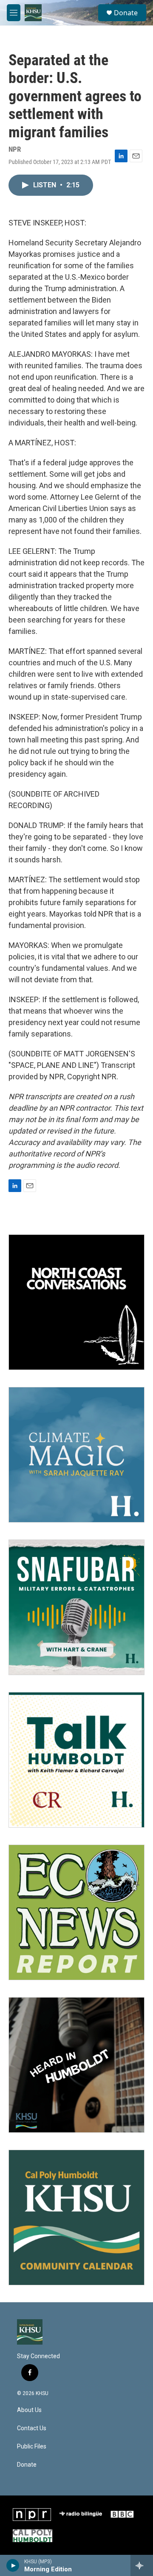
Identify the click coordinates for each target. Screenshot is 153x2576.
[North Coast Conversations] (76, 1302)
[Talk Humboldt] (76, 1760)
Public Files (32, 2447)
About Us (29, 2410)
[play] (13, 2565)
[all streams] (142, 2565)
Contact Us (32, 2428)
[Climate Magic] (76, 1455)
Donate (126, 13)
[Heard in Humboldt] (76, 2065)
